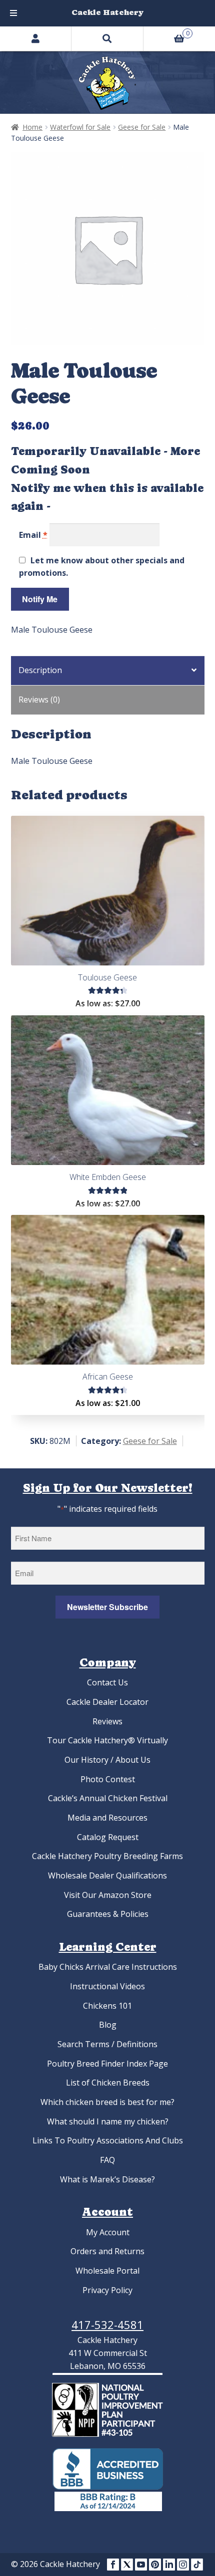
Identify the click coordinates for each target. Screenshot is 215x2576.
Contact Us (107, 1682)
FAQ (107, 2160)
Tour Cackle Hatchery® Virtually (107, 1740)
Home (32, 127)
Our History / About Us (107, 1760)
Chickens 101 (107, 2006)
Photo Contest (108, 1779)
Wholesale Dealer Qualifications (107, 1875)
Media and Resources (107, 1818)
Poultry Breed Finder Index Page (107, 2064)
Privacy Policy (107, 2290)
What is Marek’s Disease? (107, 2179)
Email (33, 535)
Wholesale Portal (107, 2271)
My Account (108, 2232)
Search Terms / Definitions (107, 2044)
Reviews (107, 1721)
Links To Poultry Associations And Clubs (108, 2140)
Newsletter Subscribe (107, 1607)
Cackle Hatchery (107, 12)
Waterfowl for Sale (80, 127)
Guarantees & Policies (108, 1914)
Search (107, 38)
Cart (166, 32)
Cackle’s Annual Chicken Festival (108, 1798)
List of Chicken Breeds (108, 2083)
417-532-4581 (107, 2325)
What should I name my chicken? (108, 2121)
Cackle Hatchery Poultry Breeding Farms (107, 1856)
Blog (108, 2025)
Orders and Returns (107, 2251)
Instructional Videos (107, 1986)
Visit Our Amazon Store (108, 1895)
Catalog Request (108, 1837)
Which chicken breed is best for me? (107, 2102)
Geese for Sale (142, 127)
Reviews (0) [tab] (39, 700)
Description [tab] (40, 670)
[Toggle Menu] (13, 13)
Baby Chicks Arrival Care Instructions (108, 1967)
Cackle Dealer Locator (107, 1702)
